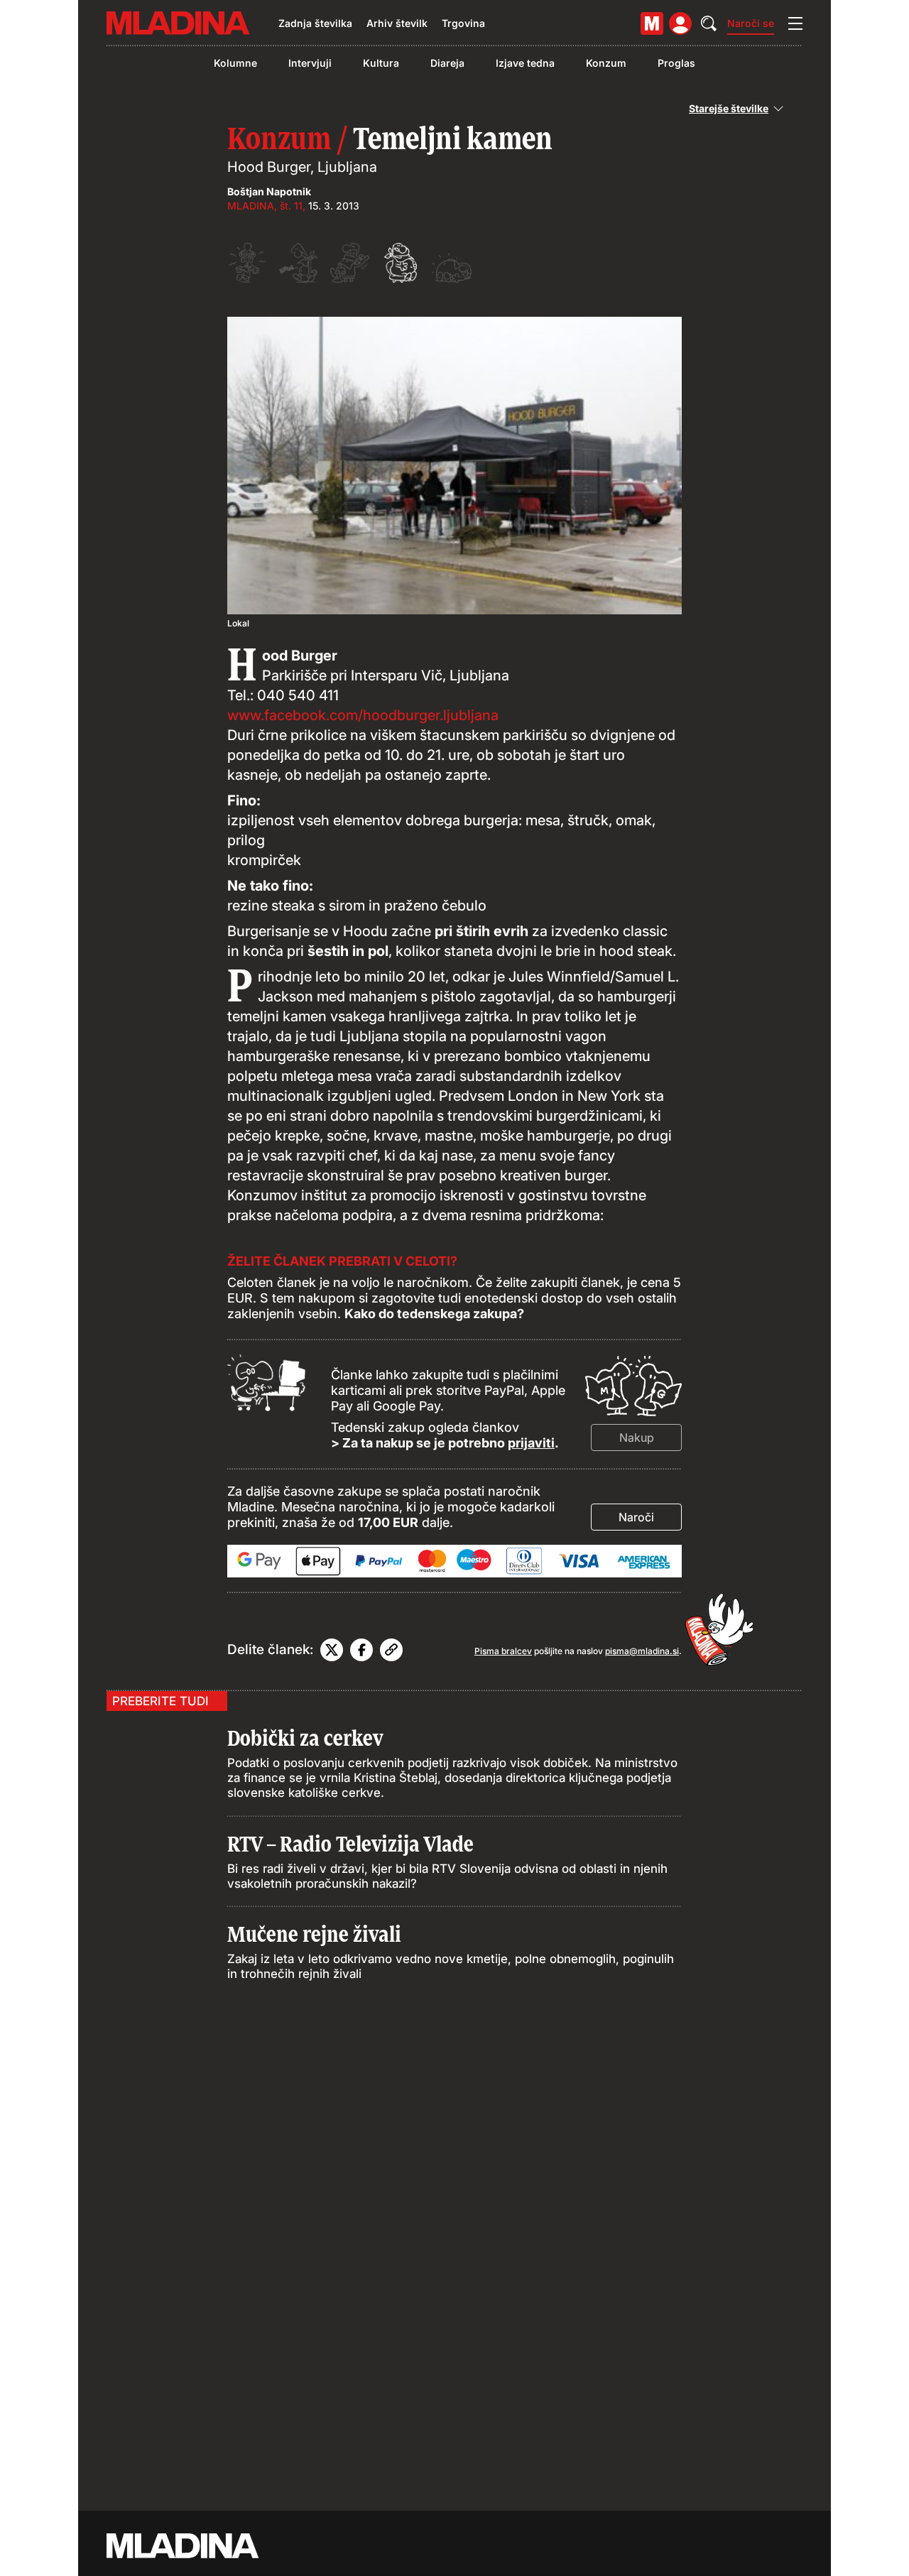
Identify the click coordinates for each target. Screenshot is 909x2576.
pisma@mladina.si (642, 1651)
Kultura (381, 63)
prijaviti (531, 1443)
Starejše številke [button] (729, 109)
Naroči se (751, 23)
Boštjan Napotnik (269, 191)
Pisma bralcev (503, 1651)
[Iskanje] (709, 23)
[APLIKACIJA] (652, 23)
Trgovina (463, 23)
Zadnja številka (315, 23)
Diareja (447, 63)
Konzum (606, 63)
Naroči (636, 1517)
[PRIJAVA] (680, 23)
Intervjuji (310, 63)
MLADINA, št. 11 (265, 206)
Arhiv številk (397, 23)
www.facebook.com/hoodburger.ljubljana (363, 715)
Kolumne (235, 63)
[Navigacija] (795, 23)
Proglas (676, 63)
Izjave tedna (525, 63)
